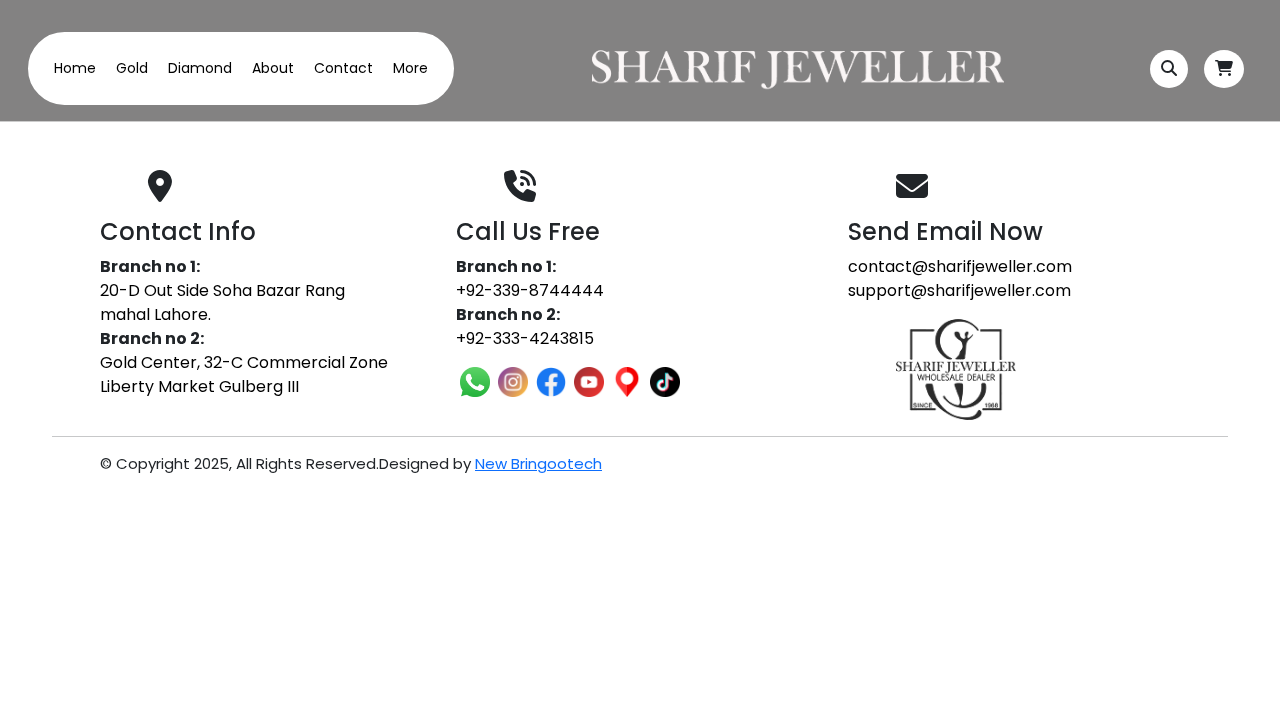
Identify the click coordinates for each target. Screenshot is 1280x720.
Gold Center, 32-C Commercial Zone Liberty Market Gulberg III (244, 374)
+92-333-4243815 (525, 338)
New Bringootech (538, 463)
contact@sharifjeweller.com (960, 266)
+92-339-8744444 (530, 290)
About (273, 68)
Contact (343, 68)
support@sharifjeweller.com (959, 290)
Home (75, 68)
